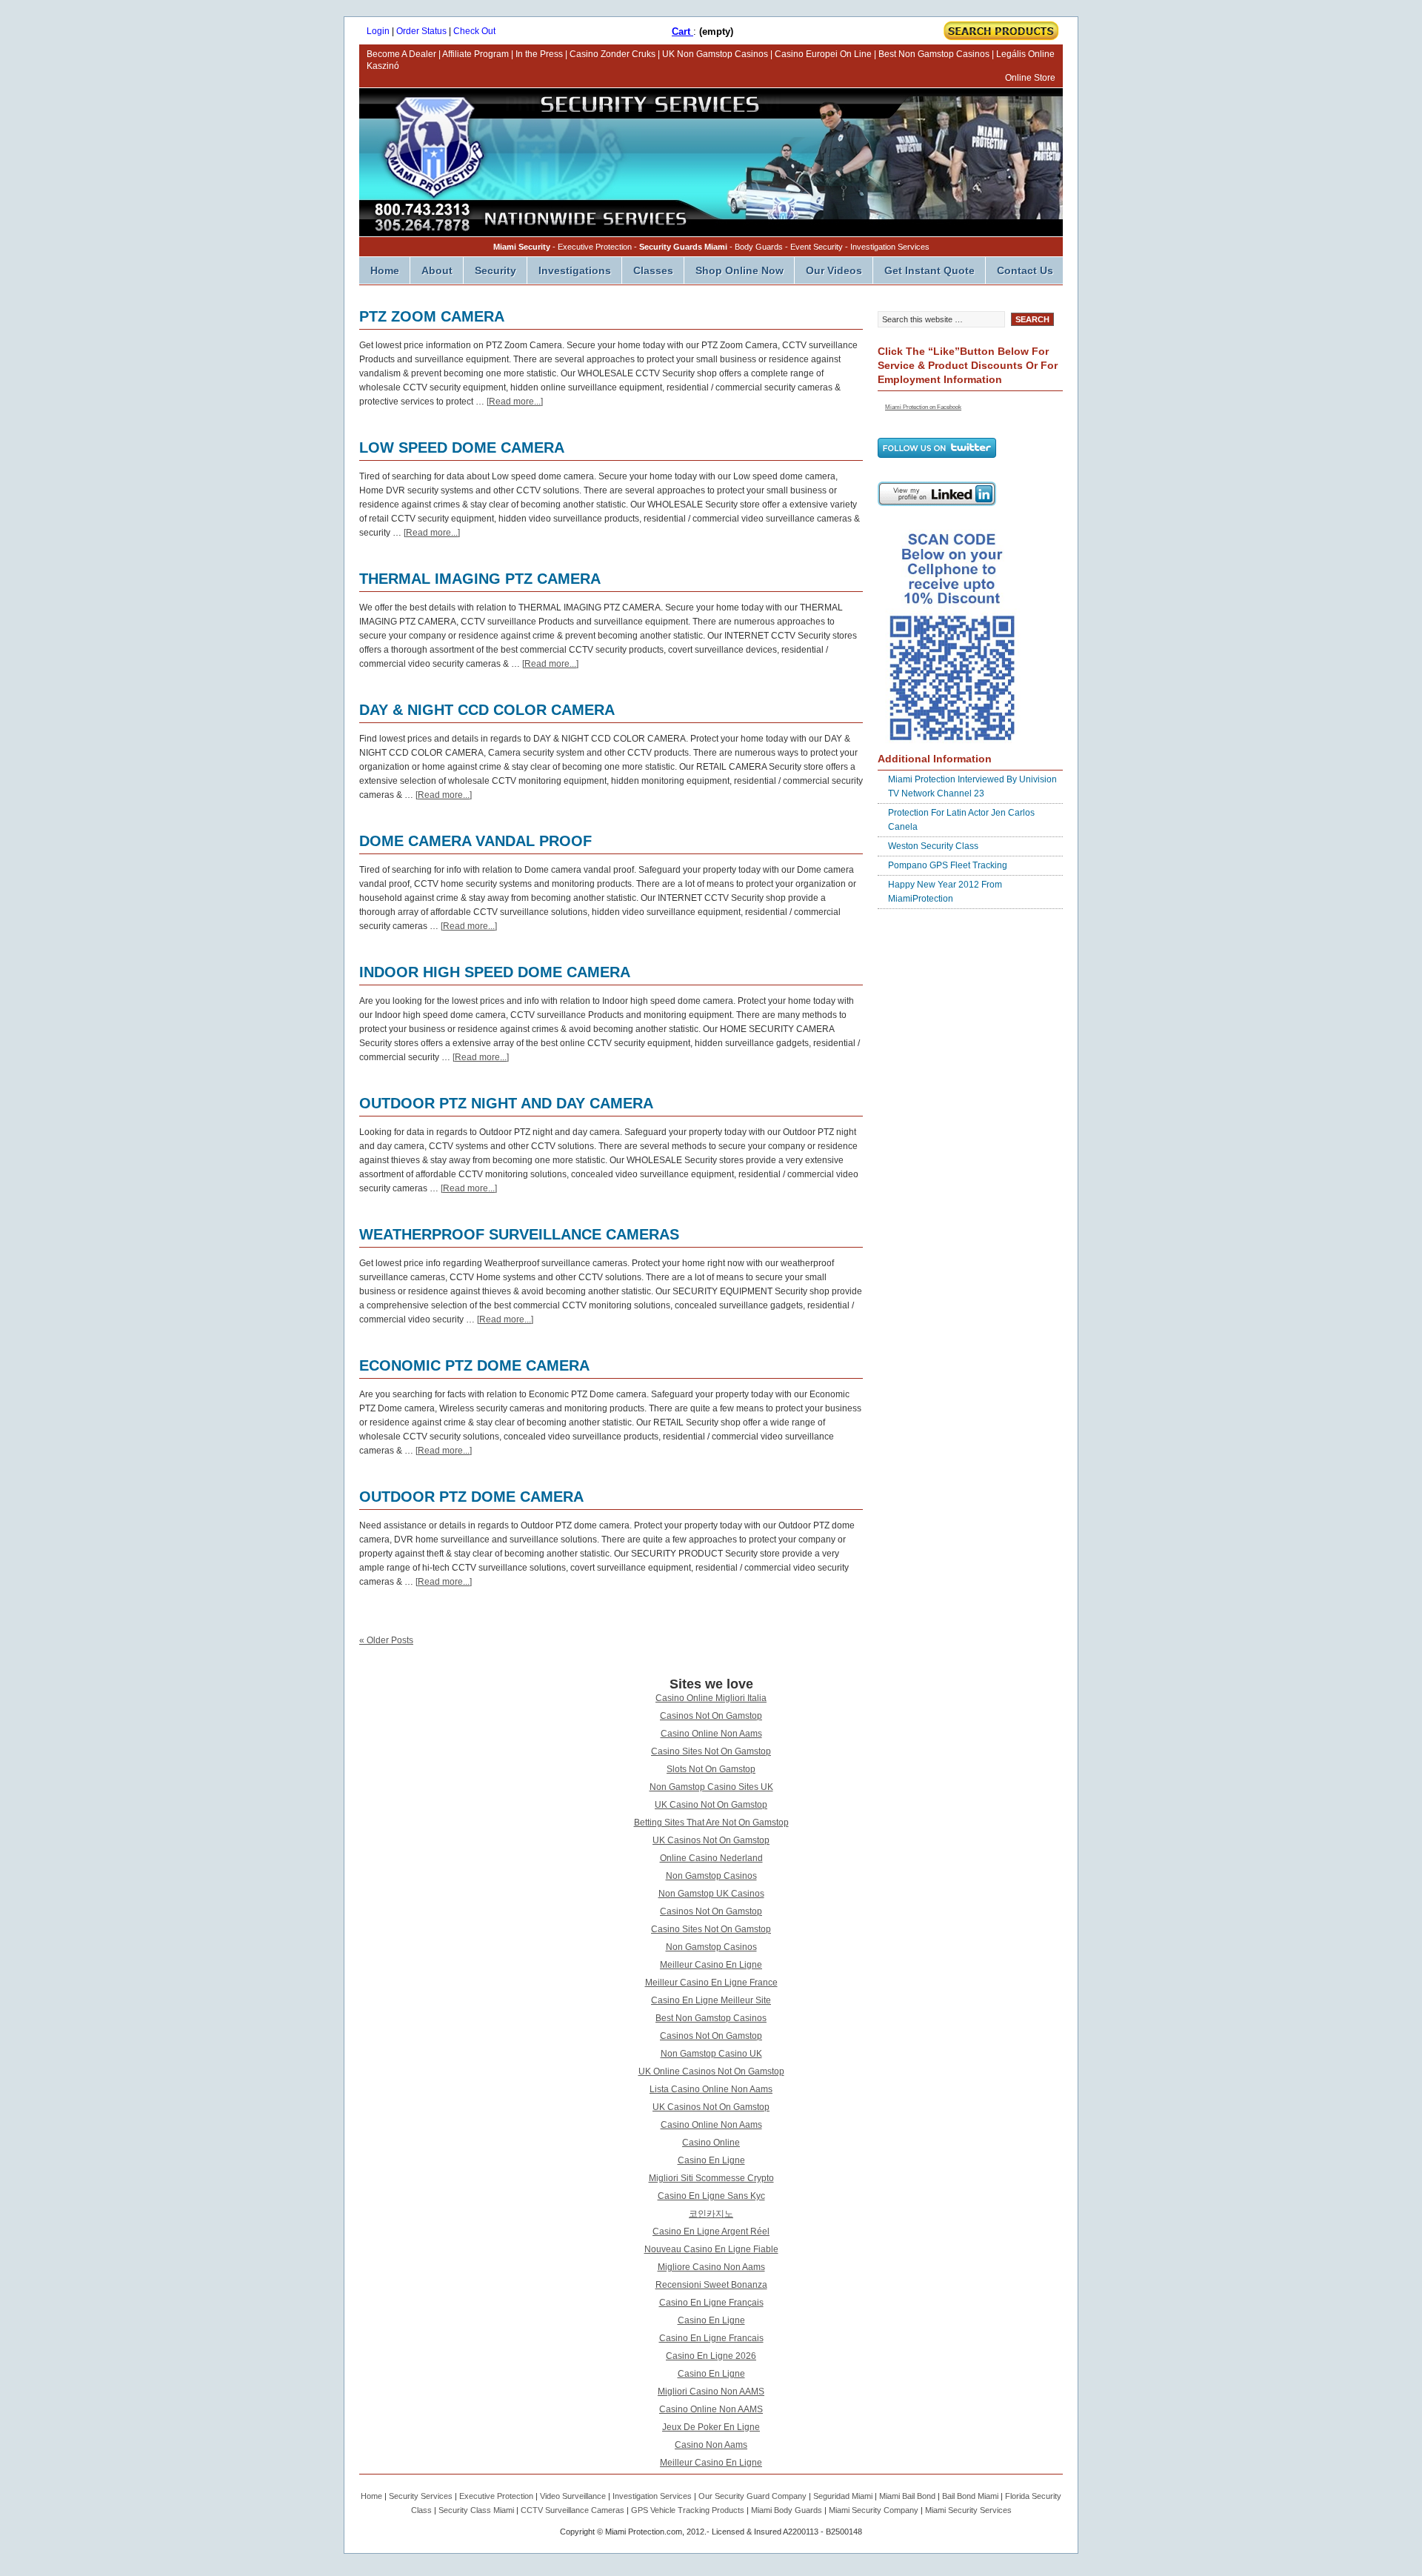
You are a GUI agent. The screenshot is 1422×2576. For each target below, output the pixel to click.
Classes (653, 270)
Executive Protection (496, 2496)
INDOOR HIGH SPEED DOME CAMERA (495, 972)
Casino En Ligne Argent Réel (711, 2231)
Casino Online (711, 2143)
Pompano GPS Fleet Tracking (948, 865)
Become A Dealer (401, 54)
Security (495, 270)
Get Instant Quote (929, 270)
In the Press (539, 54)
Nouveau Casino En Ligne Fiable (711, 2249)
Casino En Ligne (711, 2160)
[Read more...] (515, 402)
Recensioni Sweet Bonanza (711, 2285)
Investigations (575, 270)
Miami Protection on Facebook (923, 407)
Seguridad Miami (843, 2496)
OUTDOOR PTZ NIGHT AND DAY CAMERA (506, 1103)
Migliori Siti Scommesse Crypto (711, 2178)
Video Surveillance (573, 2496)
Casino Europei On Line (823, 54)
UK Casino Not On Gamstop (711, 1805)
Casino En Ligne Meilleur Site (711, 2000)
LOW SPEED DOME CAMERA (462, 447)
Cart (682, 31)
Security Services (421, 2496)
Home (385, 270)
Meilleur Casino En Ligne (711, 1965)
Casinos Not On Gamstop (711, 1716)
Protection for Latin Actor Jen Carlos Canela (961, 820)
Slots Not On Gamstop (711, 1769)
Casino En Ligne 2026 (711, 2356)
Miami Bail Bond (907, 2496)
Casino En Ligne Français (711, 2303)
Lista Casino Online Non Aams (711, 2089)
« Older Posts (386, 1640)
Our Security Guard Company (752, 2496)
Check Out (474, 31)
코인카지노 (711, 2214)
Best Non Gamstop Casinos (934, 54)
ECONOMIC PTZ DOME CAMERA (474, 1365)
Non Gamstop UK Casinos (711, 1894)
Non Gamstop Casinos (711, 1876)
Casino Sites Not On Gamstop (711, 1751)
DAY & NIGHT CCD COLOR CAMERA (487, 710)
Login (378, 31)
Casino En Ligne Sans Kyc (711, 2196)
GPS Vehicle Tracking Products (688, 2510)
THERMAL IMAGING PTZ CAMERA (480, 579)
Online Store (1030, 78)
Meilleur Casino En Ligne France (711, 1983)
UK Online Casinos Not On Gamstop (711, 2071)
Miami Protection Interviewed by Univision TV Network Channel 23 (972, 786)
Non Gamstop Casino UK (711, 2054)
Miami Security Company (874, 2510)
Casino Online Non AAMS (711, 2409)
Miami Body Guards (787, 2510)
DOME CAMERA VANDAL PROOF (475, 841)
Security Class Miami (476, 2510)
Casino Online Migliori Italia (711, 1698)
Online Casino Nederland (711, 1858)
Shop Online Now (740, 270)
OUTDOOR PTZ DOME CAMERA (471, 1497)
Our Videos (834, 270)
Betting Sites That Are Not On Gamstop (711, 1823)
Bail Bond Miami (970, 2496)
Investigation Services (652, 2496)
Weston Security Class (933, 846)
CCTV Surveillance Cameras (573, 2510)
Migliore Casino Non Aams (711, 2267)
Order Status (421, 31)
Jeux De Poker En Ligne (711, 2427)
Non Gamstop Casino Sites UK (711, 1787)
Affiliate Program (475, 54)
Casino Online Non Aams (711, 1734)
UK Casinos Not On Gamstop (711, 1840)
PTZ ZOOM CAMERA (432, 316)
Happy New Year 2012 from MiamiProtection (945, 892)
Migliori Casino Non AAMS (711, 2392)
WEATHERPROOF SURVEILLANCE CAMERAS (519, 1234)
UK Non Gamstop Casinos (715, 54)
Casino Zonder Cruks (612, 54)
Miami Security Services (968, 2510)
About (437, 270)
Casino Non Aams (711, 2445)
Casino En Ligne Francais (711, 2338)
